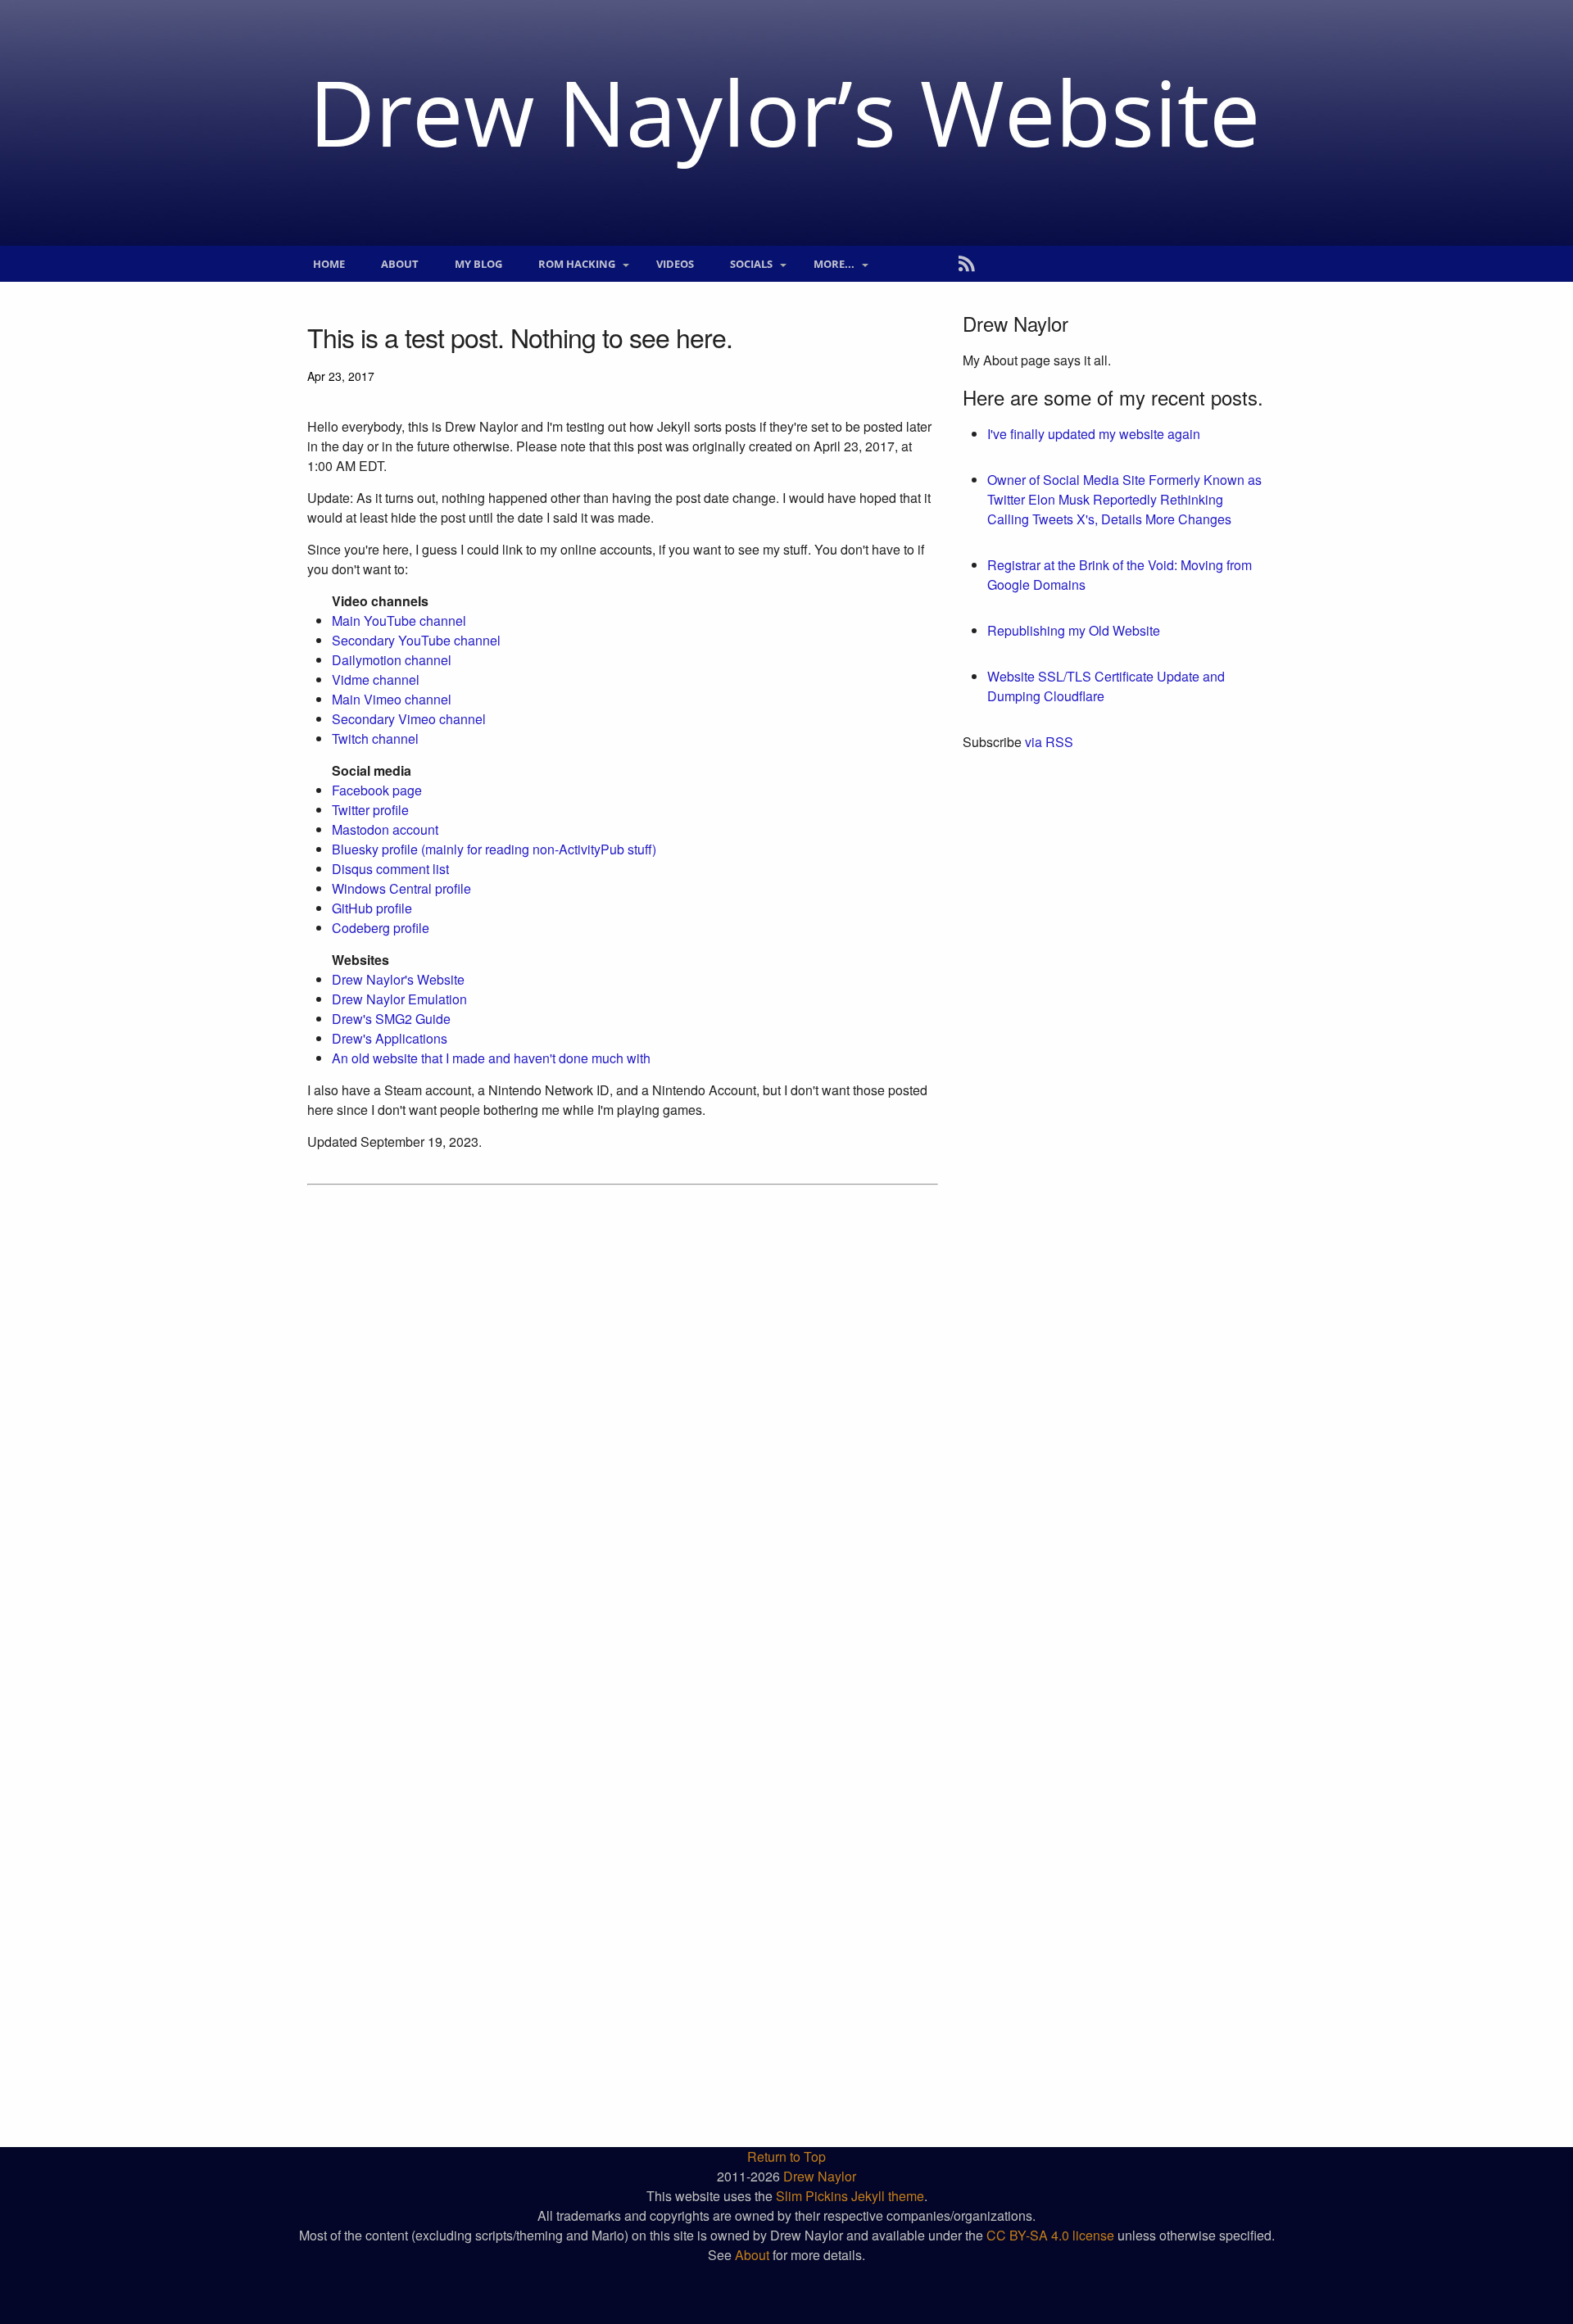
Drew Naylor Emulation (399, 999)
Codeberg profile (381, 928)
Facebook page (377, 790)
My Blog (478, 264)
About (400, 264)
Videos (675, 264)
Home (329, 264)
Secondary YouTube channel (416, 640)
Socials (751, 264)
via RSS (1049, 742)
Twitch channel (375, 738)
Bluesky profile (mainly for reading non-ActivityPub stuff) (494, 849)
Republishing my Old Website (1074, 630)
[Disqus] (623, 1410)
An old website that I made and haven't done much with (491, 1058)
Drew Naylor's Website (398, 979)
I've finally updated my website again (1094, 434)
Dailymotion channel (392, 660)
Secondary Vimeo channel (409, 719)
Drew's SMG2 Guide (391, 1019)
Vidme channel (376, 680)
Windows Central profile (401, 888)
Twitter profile (370, 810)
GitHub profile (372, 908)
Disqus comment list (390, 869)
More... (834, 264)
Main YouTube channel (399, 621)
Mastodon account (385, 829)
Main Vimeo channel (392, 699)
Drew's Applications (390, 1038)
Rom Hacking (577, 264)
